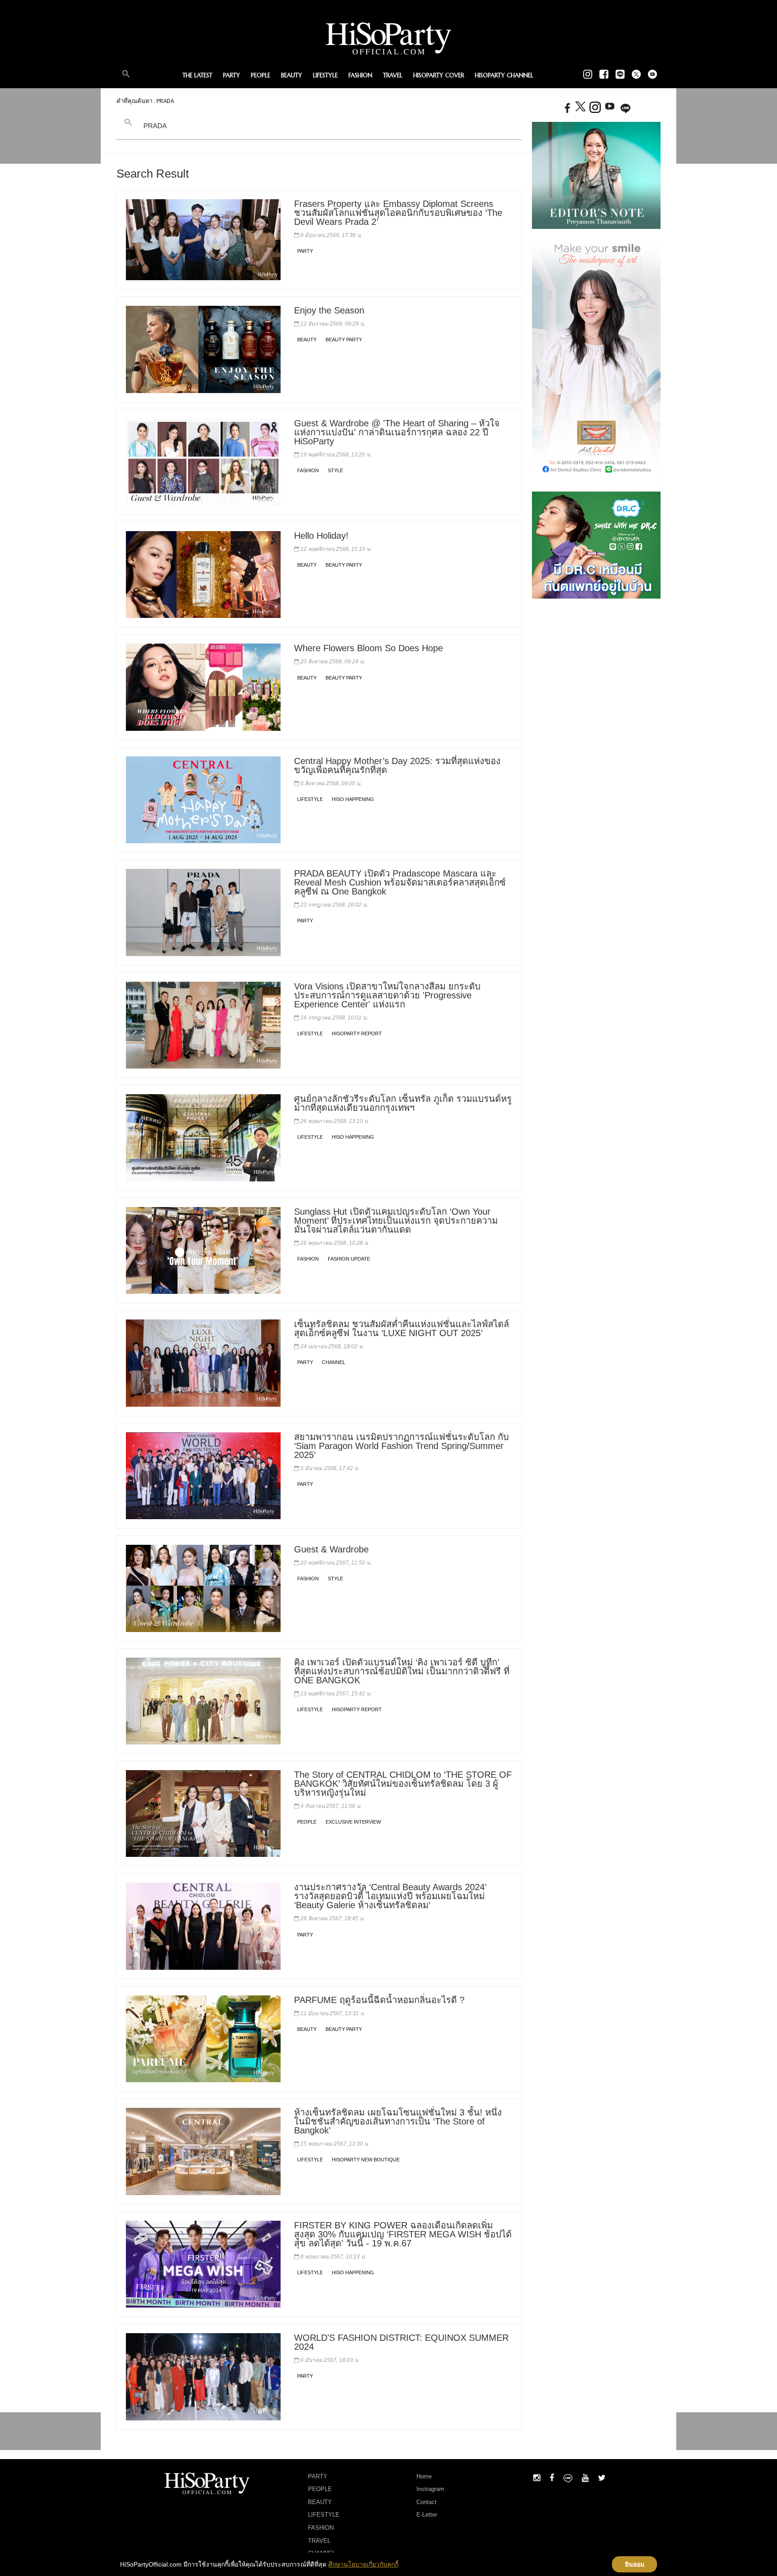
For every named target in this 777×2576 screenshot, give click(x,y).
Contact (426, 2502)
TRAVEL (393, 75)
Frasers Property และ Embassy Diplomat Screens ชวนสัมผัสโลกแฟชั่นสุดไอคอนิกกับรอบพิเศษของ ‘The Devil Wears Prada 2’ (398, 213)
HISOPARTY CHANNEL (504, 75)
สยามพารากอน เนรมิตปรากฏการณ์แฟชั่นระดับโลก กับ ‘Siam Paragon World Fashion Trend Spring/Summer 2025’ (402, 1446)
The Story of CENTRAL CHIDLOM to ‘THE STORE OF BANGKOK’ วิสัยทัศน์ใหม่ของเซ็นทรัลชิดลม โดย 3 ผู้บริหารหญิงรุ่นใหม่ (403, 1784)
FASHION (360, 75)
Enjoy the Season (329, 310)
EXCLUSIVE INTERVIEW (353, 1822)
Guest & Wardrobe (331, 1549)
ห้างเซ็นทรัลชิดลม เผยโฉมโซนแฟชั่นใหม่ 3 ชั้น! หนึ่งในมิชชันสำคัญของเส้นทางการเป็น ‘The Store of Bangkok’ (398, 2121)
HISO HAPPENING (353, 799)
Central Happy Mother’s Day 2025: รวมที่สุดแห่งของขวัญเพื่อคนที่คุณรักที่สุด (397, 765)
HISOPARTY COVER (439, 75)
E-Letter (427, 2515)
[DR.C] (596, 544)
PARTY (232, 75)
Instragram (430, 2489)
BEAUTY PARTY (344, 340)
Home (424, 2476)
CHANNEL (334, 1362)
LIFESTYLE (325, 75)
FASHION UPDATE (349, 1259)
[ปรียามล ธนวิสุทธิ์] (596, 175)
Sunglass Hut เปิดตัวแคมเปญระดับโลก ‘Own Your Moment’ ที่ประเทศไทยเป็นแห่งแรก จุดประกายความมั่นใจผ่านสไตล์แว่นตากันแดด (396, 1221)
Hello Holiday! (321, 536)
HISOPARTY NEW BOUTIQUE (366, 2160)
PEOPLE (261, 75)
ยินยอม (635, 2564)
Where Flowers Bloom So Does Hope (368, 648)
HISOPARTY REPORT (357, 1033)
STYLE (335, 470)
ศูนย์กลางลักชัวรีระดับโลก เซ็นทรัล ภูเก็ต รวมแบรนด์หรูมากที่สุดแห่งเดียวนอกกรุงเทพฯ (403, 1103)
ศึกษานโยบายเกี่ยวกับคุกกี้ (363, 2564)
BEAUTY (292, 75)
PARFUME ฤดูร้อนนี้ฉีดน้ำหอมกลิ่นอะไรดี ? (379, 2000)
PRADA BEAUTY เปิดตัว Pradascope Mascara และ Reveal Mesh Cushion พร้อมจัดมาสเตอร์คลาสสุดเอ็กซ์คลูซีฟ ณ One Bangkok (400, 882)
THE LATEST (197, 75)
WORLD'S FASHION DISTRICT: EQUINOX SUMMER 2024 (401, 2342)
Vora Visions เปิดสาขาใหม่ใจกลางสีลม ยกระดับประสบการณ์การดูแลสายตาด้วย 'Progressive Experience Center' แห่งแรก (387, 995)
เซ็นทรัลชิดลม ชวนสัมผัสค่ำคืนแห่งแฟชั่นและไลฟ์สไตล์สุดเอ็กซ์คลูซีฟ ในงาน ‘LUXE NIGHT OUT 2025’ (402, 1328)
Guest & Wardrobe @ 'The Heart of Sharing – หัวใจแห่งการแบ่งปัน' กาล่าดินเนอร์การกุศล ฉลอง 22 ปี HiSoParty (397, 432)
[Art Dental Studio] (596, 360)
